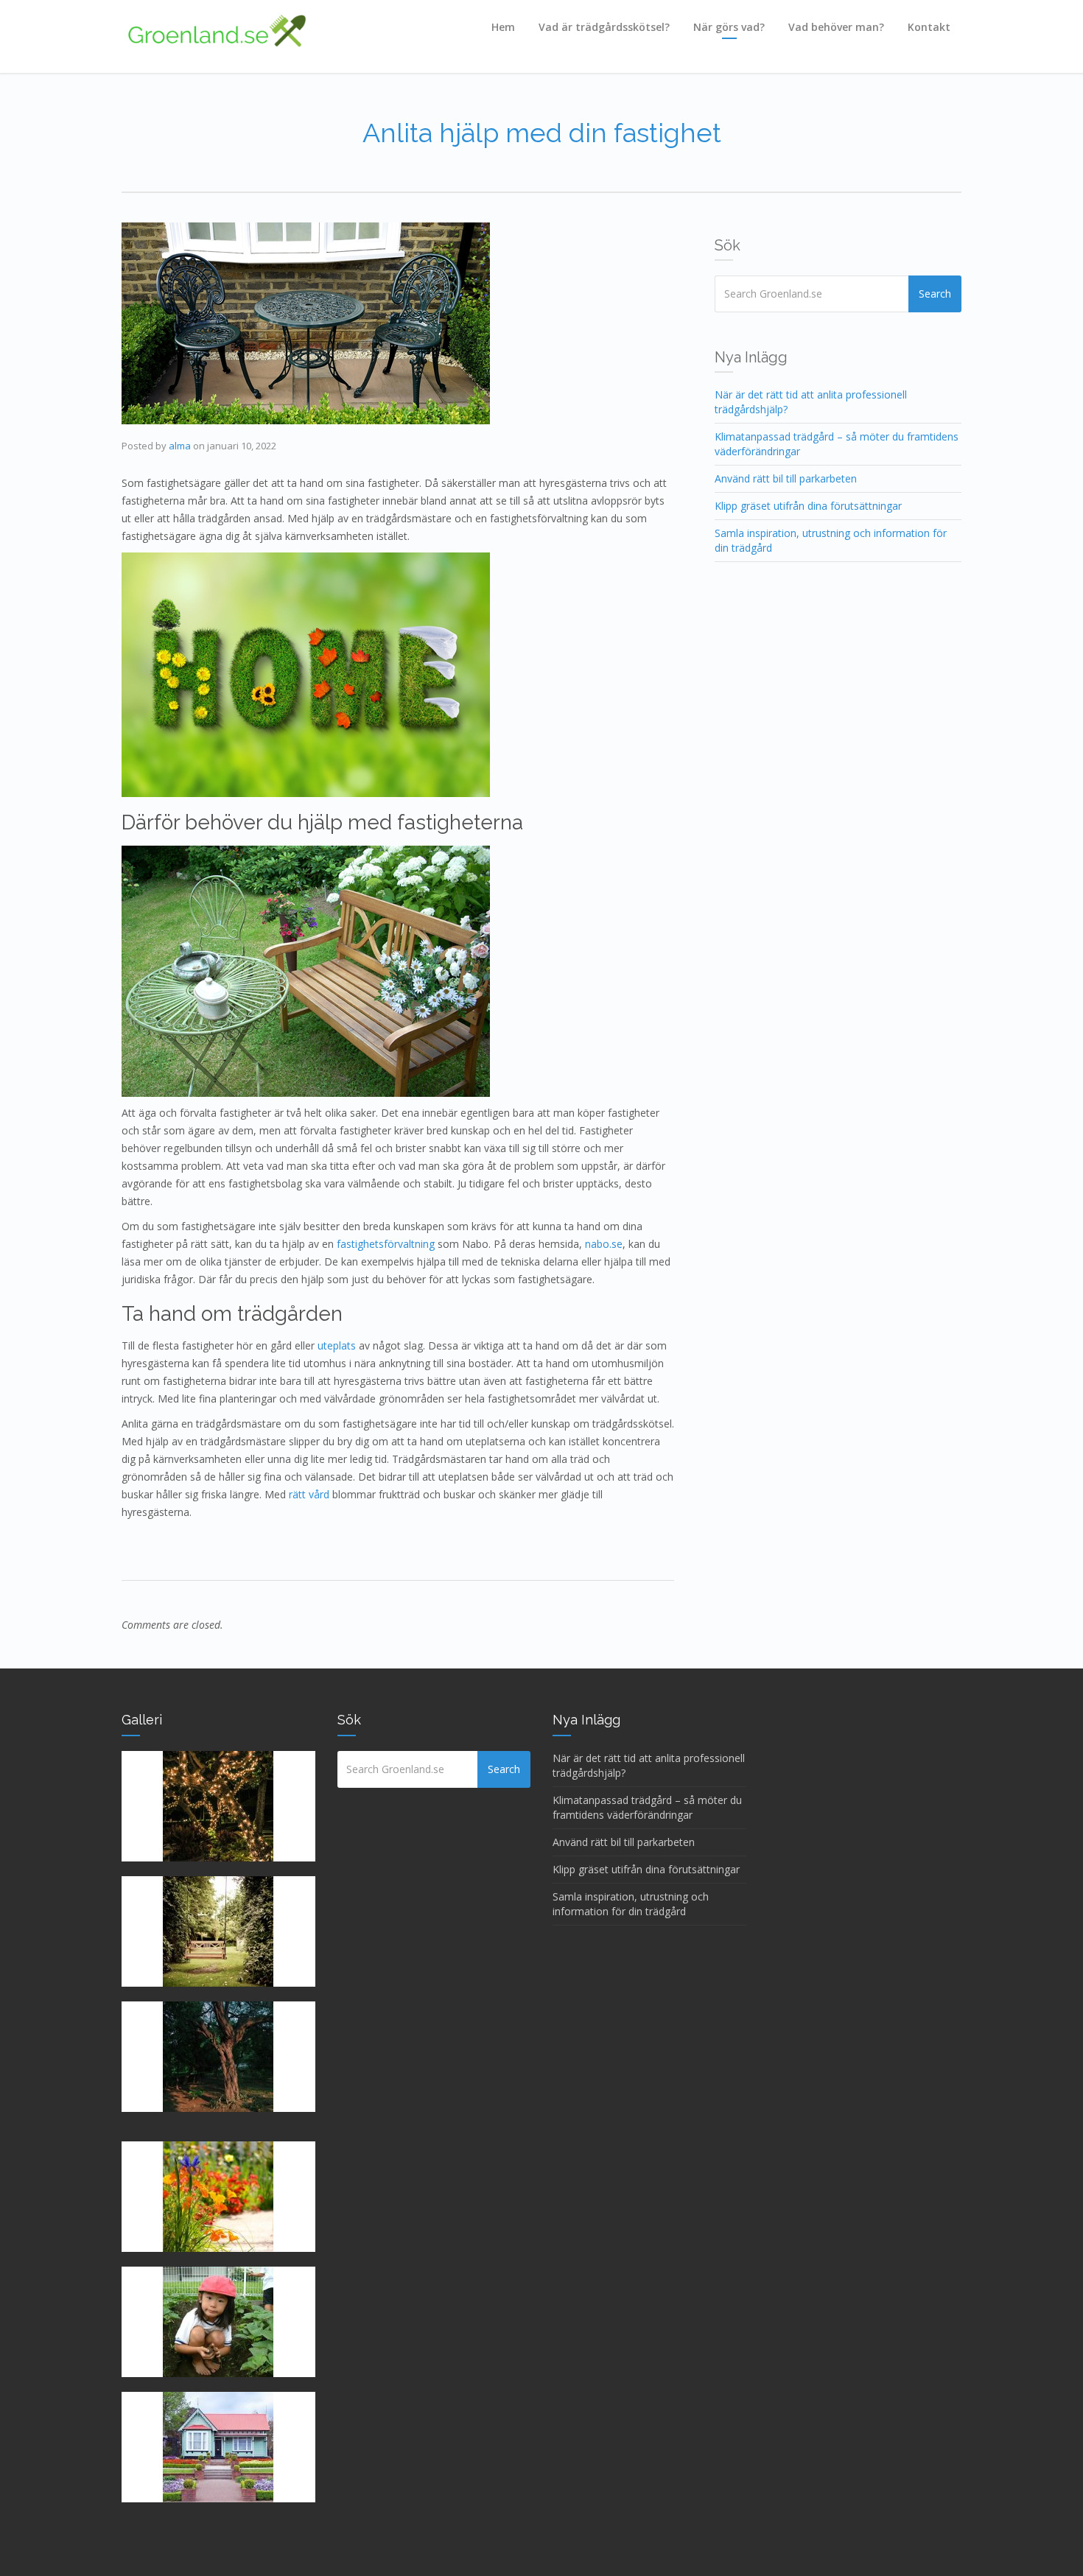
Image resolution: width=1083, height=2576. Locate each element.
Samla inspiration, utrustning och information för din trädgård (631, 1904)
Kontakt (929, 27)
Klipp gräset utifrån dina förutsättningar (808, 506)
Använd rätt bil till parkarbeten (786, 478)
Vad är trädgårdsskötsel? (604, 27)
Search (935, 294)
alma (180, 446)
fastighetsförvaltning (386, 1244)
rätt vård (309, 1494)
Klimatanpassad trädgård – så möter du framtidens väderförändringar (647, 1807)
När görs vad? (729, 27)
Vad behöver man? (836, 27)
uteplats (337, 1345)
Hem (503, 27)
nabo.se (604, 1244)
